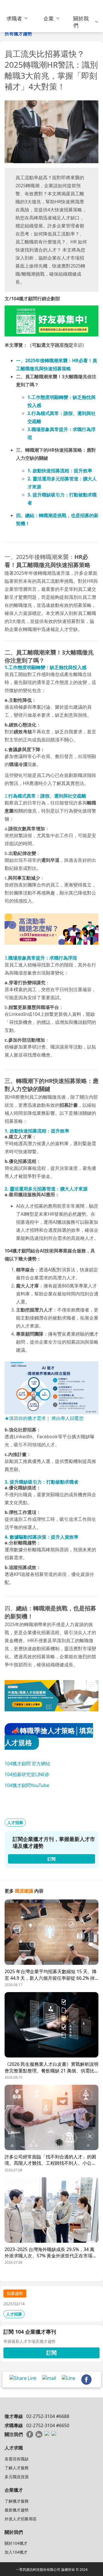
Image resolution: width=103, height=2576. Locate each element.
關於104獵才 (16, 2543)
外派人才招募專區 (21, 2519)
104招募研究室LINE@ (27, 1774)
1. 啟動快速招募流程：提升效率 (60, 471)
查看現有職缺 (17, 2459)
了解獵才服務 (17, 2501)
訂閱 (51, 2353)
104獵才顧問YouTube (27, 1785)
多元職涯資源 (17, 2477)
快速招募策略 (57, 369)
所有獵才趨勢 (18, 34)
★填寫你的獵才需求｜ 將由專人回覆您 (44, 1418)
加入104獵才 (16, 2552)
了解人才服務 (17, 2468)
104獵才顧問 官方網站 (27, 1764)
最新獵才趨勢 (17, 2510)
